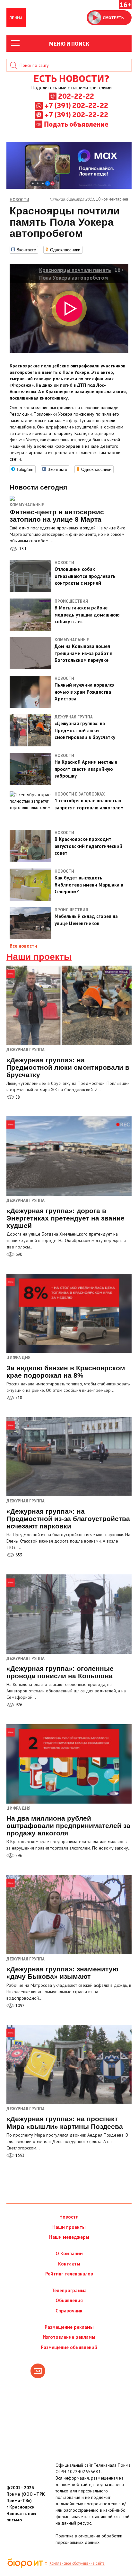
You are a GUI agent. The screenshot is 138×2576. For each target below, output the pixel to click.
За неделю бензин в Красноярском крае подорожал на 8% (66, 1372)
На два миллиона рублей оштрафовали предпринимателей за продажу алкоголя (68, 1826)
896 (18, 1855)
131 (22, 549)
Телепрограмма (69, 2290)
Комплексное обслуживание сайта (77, 2563)
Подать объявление (76, 124)
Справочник (69, 2311)
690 (18, 1254)
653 (18, 1555)
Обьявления (69, 2300)
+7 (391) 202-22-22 (76, 105)
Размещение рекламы (69, 2327)
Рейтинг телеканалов (69, 2274)
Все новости (23, 946)
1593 (19, 2155)
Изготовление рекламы (69, 2337)
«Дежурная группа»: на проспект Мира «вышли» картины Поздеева (65, 2122)
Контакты (69, 2264)
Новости (69, 2217)
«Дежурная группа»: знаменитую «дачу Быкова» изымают (62, 1973)
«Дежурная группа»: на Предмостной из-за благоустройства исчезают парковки (68, 1519)
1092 (19, 2006)
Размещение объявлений (69, 2347)
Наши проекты (39, 957)
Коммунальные (27, 505)
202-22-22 (76, 96)
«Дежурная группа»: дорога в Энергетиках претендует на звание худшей (65, 1218)
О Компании (69, 2253)
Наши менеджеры (69, 2237)
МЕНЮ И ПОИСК (69, 43)
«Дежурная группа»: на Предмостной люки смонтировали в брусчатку (68, 1067)
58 (17, 1097)
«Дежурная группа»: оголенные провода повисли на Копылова (60, 1672)
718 (18, 1398)
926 (18, 1705)
